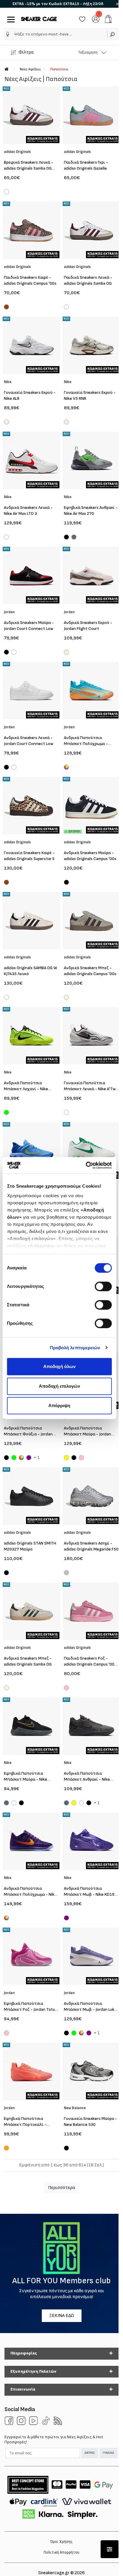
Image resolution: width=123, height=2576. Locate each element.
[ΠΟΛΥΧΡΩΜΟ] (6, 1918)
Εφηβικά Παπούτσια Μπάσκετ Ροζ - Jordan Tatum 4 (31, 2009)
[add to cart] (108, 19)
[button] (8, 34)
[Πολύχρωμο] (66, 767)
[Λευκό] (6, 193)
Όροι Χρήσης (61, 2542)
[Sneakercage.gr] (39, 19)
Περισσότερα (62, 2188)
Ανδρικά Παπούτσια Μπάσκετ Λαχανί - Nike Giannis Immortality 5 (26, 1089)
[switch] (103, 1286)
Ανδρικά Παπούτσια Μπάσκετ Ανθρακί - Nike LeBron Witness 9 (87, 1779)
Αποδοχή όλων (59, 1366)
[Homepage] (7, 69)
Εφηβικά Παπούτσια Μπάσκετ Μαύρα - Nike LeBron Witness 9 (26, 1779)
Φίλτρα (26, 52)
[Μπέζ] (66, 998)
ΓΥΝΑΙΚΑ (108, 2453)
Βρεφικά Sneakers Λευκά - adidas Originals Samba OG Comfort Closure (29, 168)
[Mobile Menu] (10, 19)
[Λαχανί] (6, 1113)
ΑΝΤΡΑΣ (90, 2453)
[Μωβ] (29, 1458)
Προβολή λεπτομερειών (75, 1348)
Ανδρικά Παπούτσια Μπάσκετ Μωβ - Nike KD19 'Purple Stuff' (89, 1894)
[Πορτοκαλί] (6, 2149)
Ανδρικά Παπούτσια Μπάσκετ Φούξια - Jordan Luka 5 (28, 1434)
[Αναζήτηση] (113, 34)
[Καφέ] (6, 308)
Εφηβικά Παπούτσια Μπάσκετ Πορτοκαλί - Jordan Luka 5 (25, 2125)
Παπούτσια (59, 69)
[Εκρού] (6, 423)
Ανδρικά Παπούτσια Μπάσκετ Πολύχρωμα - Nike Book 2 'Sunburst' (30, 1894)
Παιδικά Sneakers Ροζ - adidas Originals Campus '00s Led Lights (90, 1664)
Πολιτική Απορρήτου (61, 2552)
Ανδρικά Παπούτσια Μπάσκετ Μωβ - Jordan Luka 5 (90, 2009)
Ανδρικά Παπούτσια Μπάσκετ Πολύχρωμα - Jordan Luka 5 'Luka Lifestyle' (90, 744)
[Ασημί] (66, 1573)
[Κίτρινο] (66, 1458)
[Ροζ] (81, 1458)
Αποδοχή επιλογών (59, 1386)
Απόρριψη (59, 1405)
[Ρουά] (6, 1804)
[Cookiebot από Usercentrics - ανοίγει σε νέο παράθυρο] (86, 1165)
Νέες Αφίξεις (30, 69)
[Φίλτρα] (110, 2549)
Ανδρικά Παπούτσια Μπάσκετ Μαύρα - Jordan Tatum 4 (87, 1434)
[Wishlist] (82, 19)
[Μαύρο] (66, 538)
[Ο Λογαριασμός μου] (96, 19)
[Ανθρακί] (74, 538)
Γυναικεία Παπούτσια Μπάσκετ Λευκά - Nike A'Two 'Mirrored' (91, 1089)
